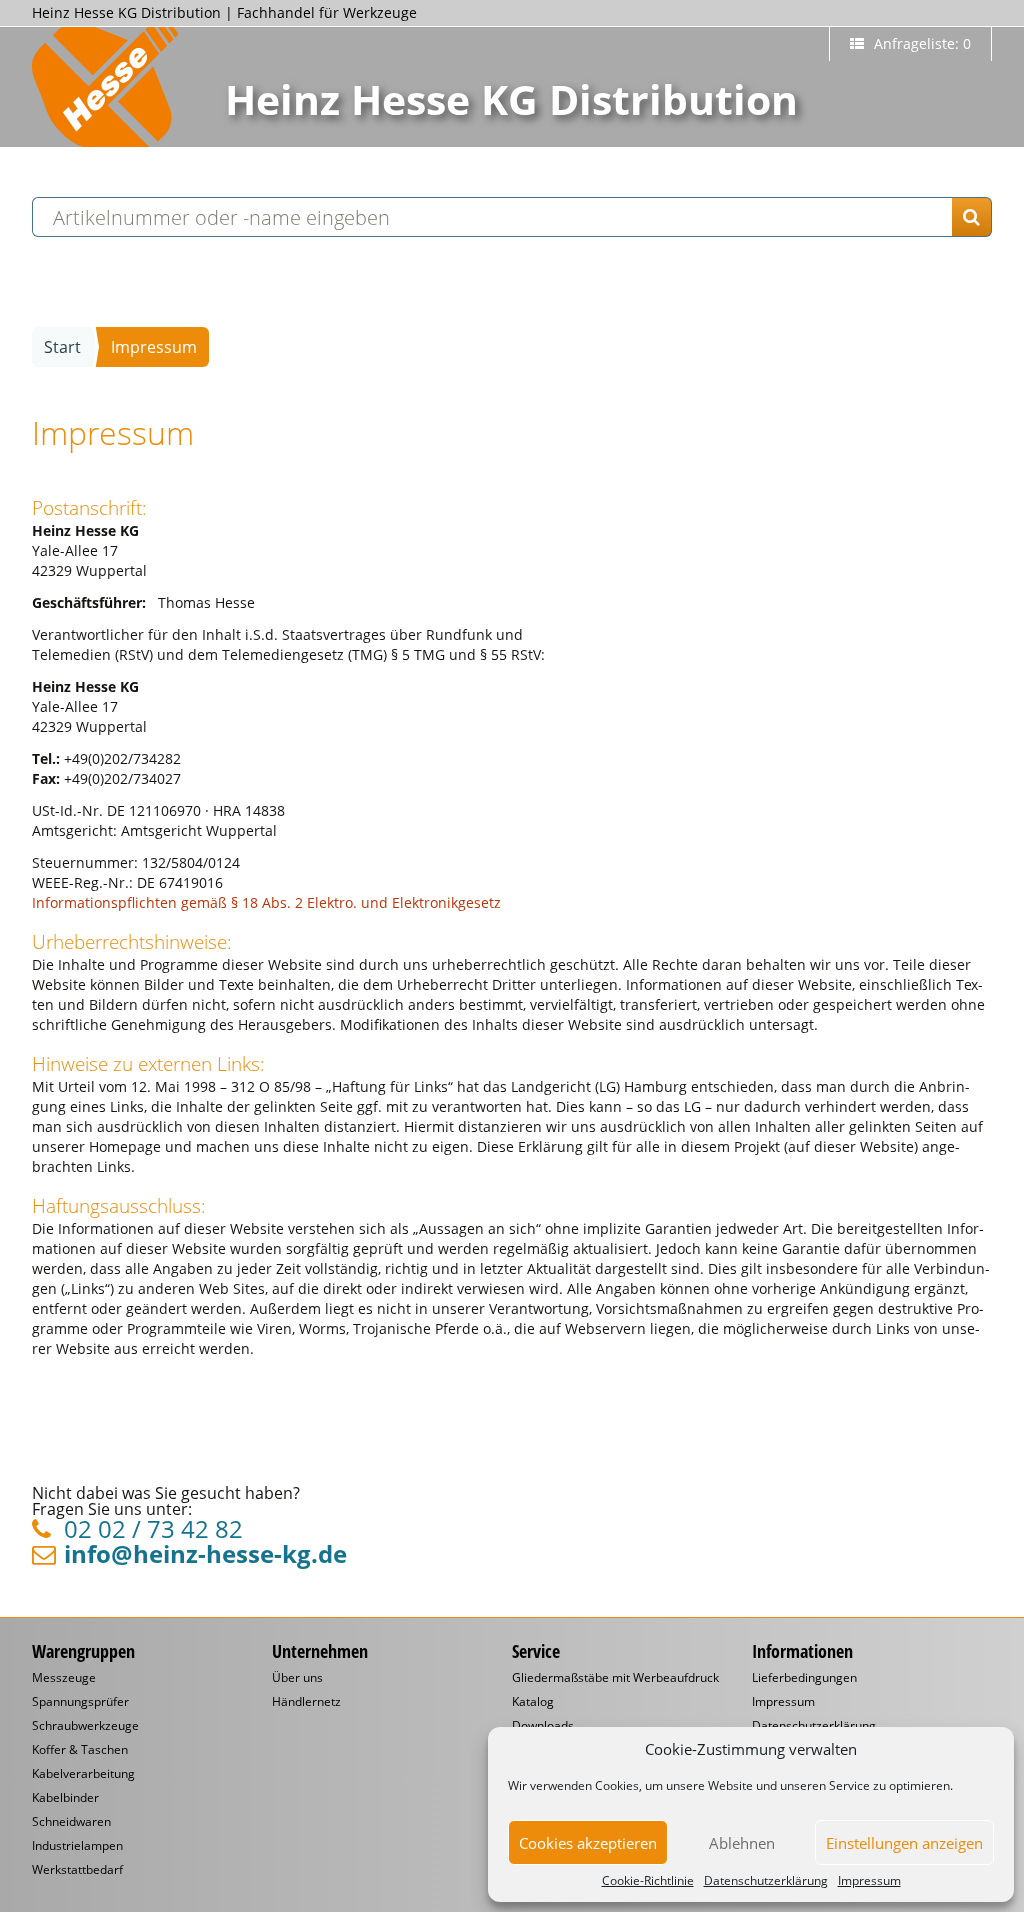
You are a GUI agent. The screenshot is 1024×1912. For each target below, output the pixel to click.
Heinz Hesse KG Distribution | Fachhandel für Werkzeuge (224, 12)
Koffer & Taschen (80, 1750)
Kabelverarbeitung (83, 1774)
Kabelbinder (65, 1798)
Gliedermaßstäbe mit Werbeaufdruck (615, 1678)
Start (62, 347)
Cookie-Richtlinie (648, 1881)
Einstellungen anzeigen (904, 1843)
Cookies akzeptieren (588, 1843)
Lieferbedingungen (804, 1678)
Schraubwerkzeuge (85, 1726)
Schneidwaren (71, 1822)
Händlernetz (306, 1702)
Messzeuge (64, 1678)
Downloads (543, 1726)
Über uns (297, 1678)
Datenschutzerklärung (766, 1881)
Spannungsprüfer (80, 1702)
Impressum (869, 1881)
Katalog (533, 1702)
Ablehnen (742, 1843)
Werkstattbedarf (77, 1870)
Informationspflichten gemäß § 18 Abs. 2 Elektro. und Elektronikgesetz (266, 902)
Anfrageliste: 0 (920, 43)
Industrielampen (77, 1846)
